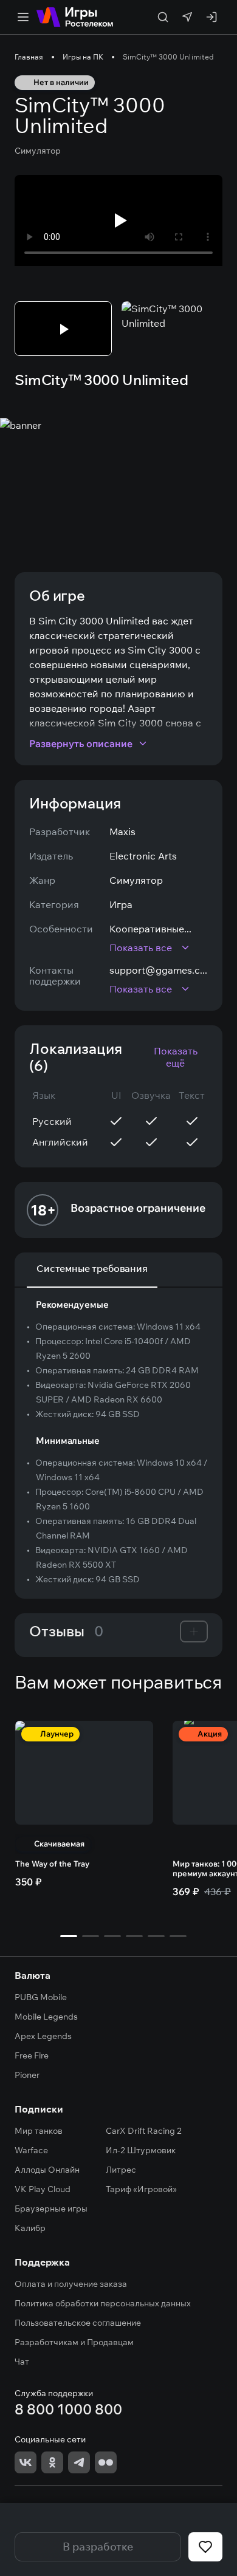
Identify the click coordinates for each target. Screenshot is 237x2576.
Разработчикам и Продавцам (74, 2342)
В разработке (98, 2547)
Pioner (27, 2075)
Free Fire (32, 2055)
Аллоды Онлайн (47, 2170)
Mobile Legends (46, 2017)
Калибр (30, 2228)
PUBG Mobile (41, 1997)
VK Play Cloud (43, 2189)
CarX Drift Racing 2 (144, 2131)
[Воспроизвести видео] (118, 220)
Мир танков (39, 2131)
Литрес (121, 2170)
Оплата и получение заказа (71, 2284)
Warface (31, 2150)
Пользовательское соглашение (78, 2323)
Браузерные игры (51, 2209)
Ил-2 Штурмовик (141, 2150)
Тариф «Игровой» (141, 2189)
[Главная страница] (75, 17)
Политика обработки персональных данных (103, 2303)
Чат (22, 2362)
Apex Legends (43, 2036)
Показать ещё (176, 1057)
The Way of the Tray (52, 1864)
